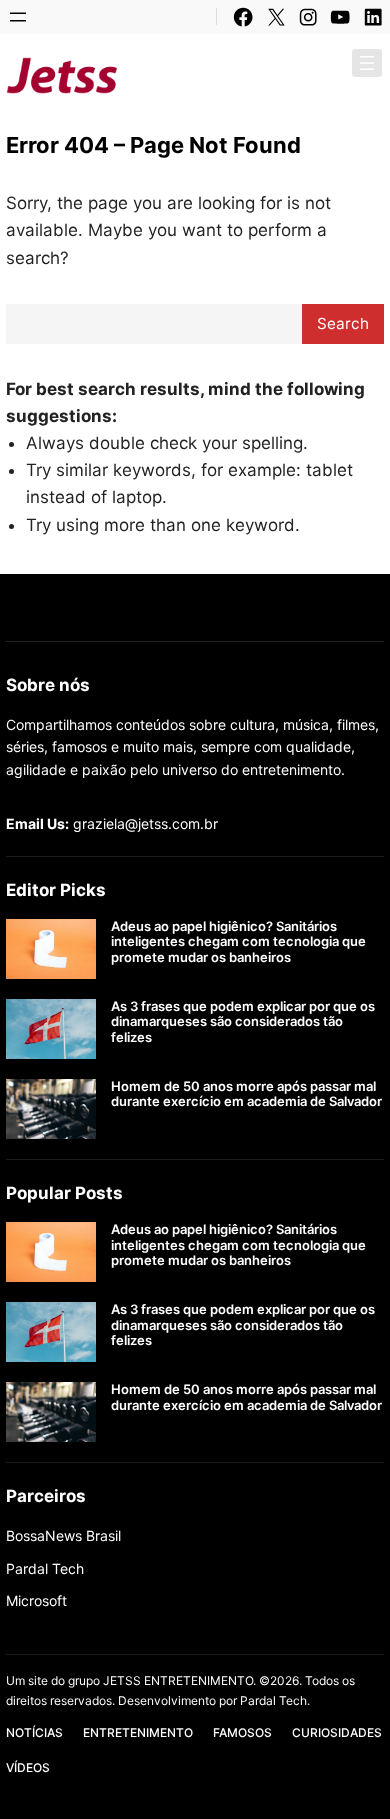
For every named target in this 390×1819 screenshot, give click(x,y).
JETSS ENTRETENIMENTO (255, 75)
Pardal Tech (45, 1568)
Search (343, 323)
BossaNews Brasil (63, 1535)
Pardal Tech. (275, 1700)
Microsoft (36, 1600)
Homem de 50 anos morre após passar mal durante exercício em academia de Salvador (246, 1094)
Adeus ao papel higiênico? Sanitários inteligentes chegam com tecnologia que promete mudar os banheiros (238, 942)
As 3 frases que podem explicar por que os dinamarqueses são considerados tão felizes (243, 1022)
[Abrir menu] (18, 17)
